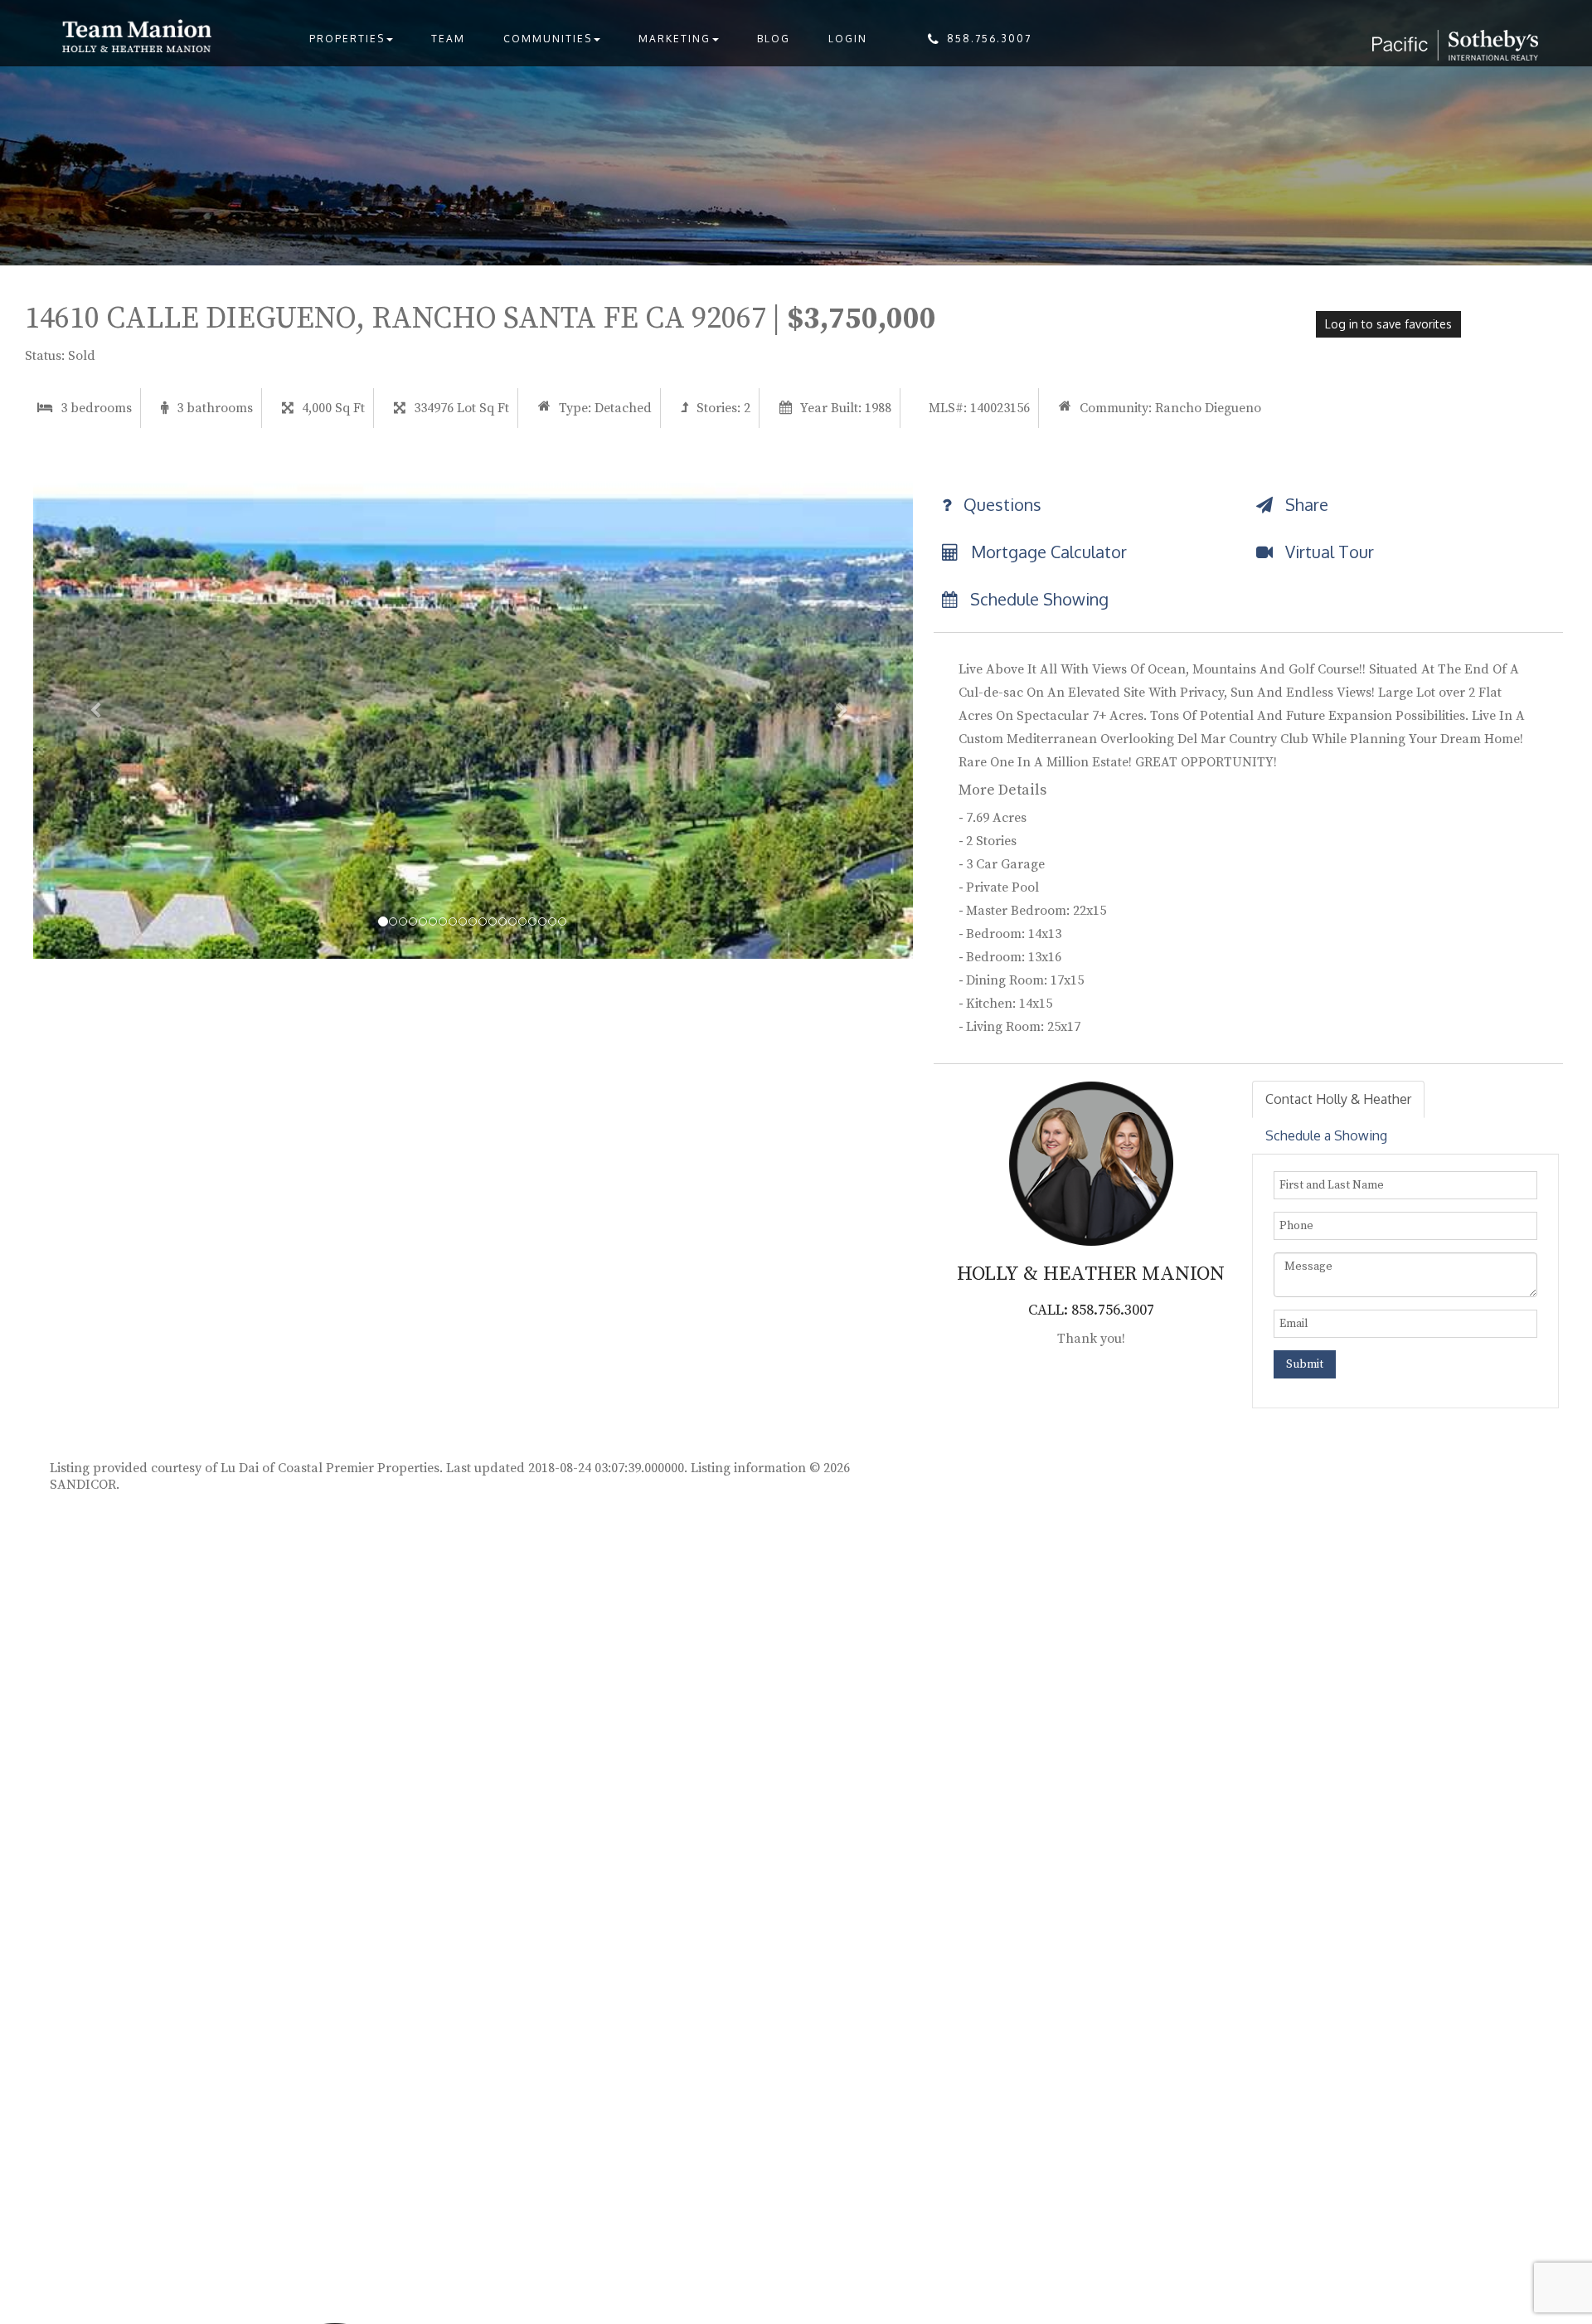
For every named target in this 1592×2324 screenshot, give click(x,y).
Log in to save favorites (1388, 324)
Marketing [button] (675, 39)
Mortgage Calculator (1047, 552)
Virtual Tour (1327, 552)
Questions (1000, 504)
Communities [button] (548, 39)
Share (1305, 504)
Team (448, 39)
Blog (774, 39)
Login (848, 39)
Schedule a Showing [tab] (1326, 1135)
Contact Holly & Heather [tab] (1338, 1099)
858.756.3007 (989, 39)
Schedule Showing (1037, 599)
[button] (99, 710)
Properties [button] (347, 39)
